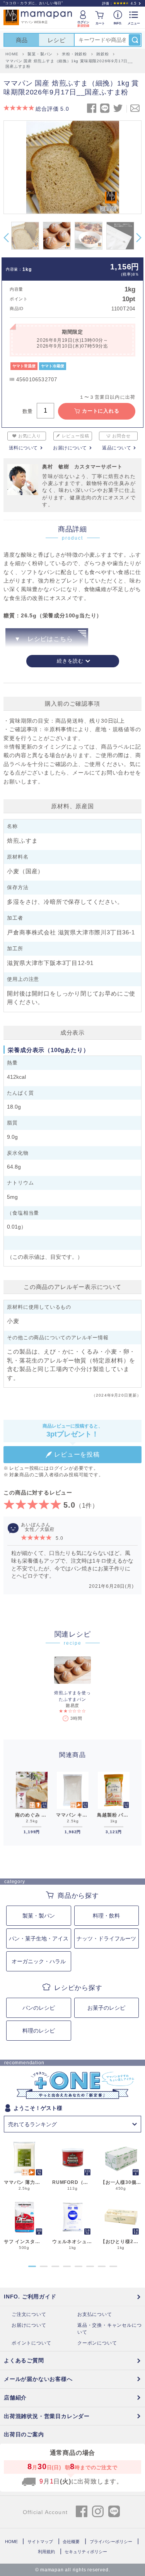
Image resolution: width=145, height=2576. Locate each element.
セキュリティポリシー (86, 2552)
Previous (6, 238)
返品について (117, 448)
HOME (11, 2542)
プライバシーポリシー (111, 2542)
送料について (23, 448)
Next (139, 238)
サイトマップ (40, 2542)
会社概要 (71, 2542)
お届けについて (70, 448)
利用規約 (46, 2552)
